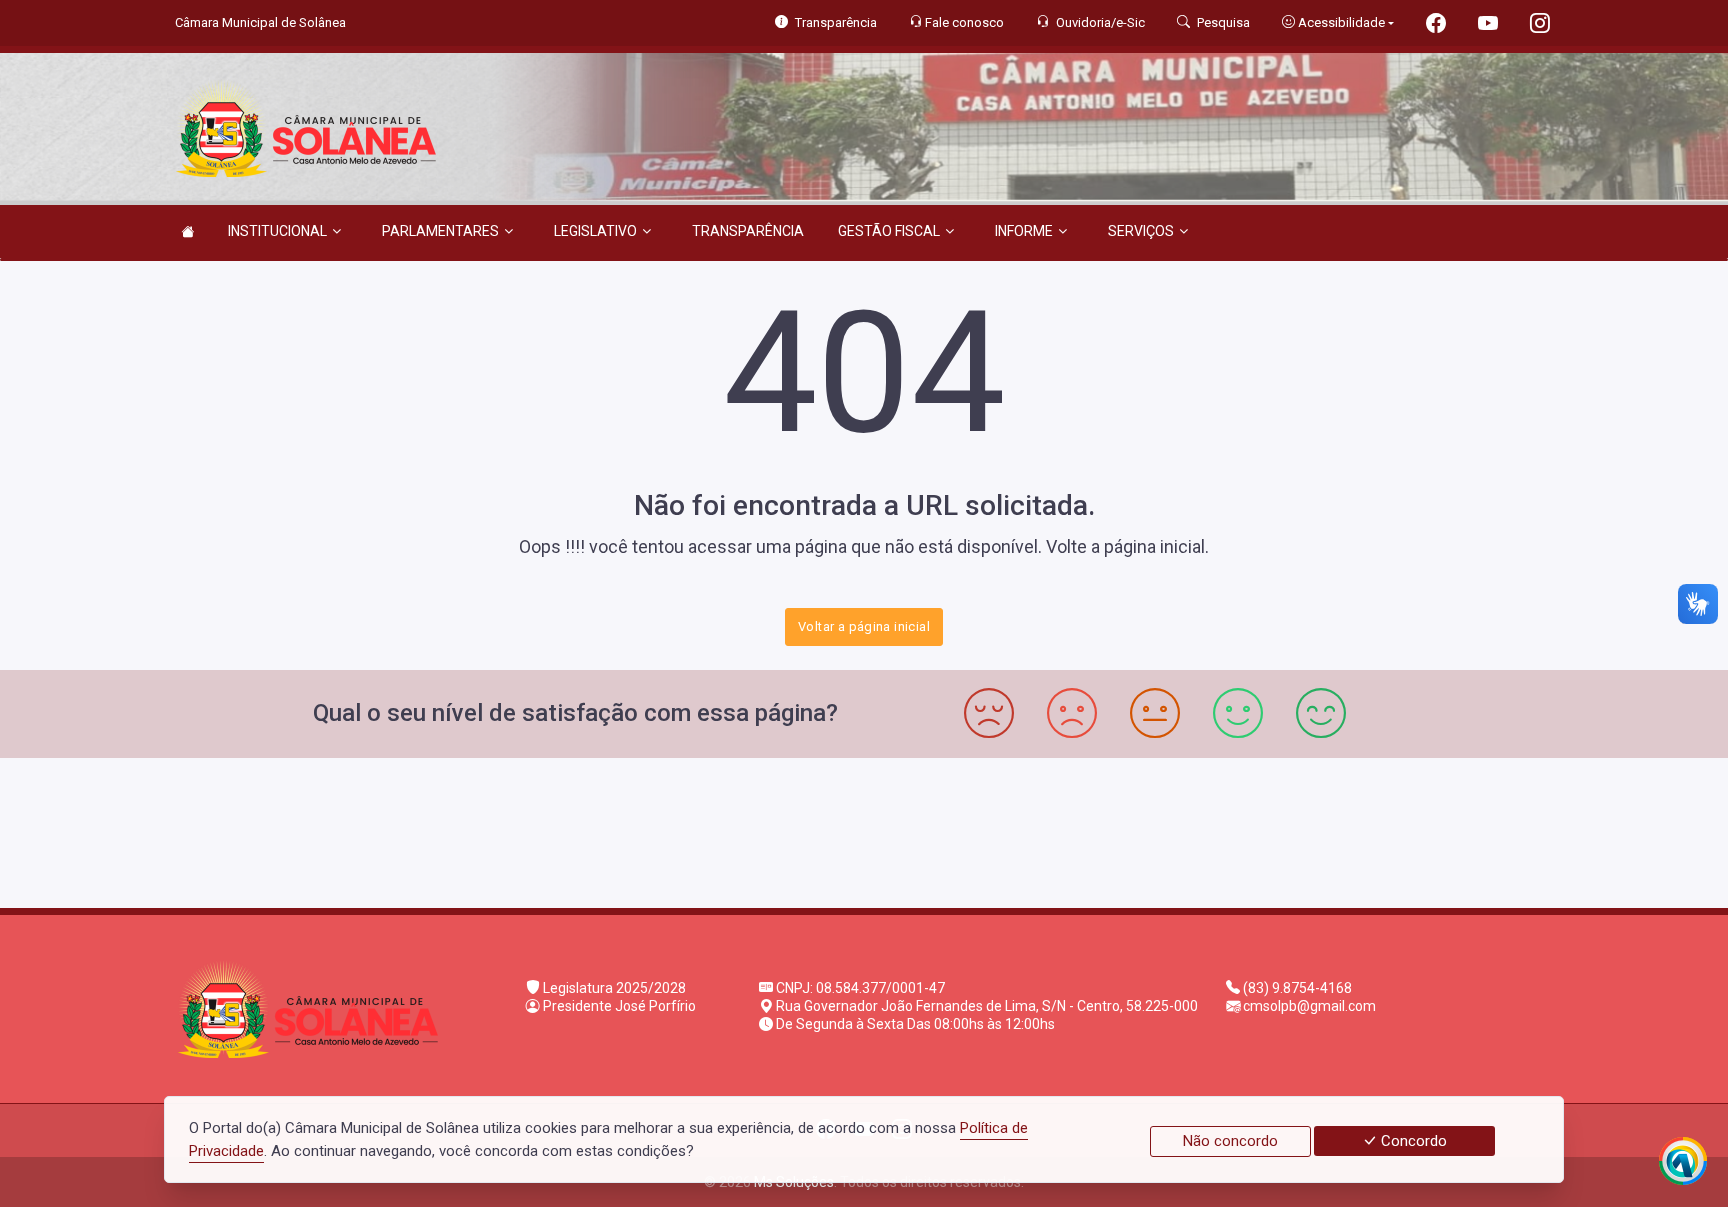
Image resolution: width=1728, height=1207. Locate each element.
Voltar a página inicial (864, 626)
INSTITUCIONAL (277, 231)
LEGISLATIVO (595, 231)
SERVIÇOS (1141, 231)
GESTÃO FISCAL (889, 231)
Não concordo (1230, 1141)
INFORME (1024, 231)
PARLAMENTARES (440, 231)
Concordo (1412, 1141)
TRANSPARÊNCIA (748, 231)
